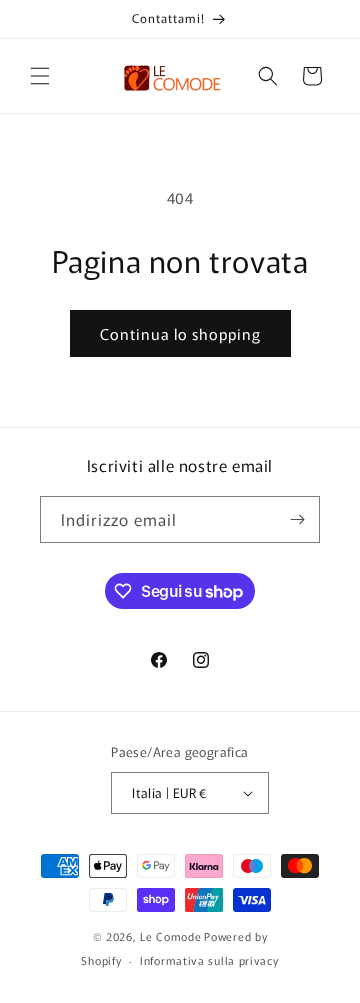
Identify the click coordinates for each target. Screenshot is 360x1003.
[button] (40, 76)
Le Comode (170, 936)
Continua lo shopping (180, 333)
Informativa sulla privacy (209, 960)
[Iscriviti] (297, 519)
